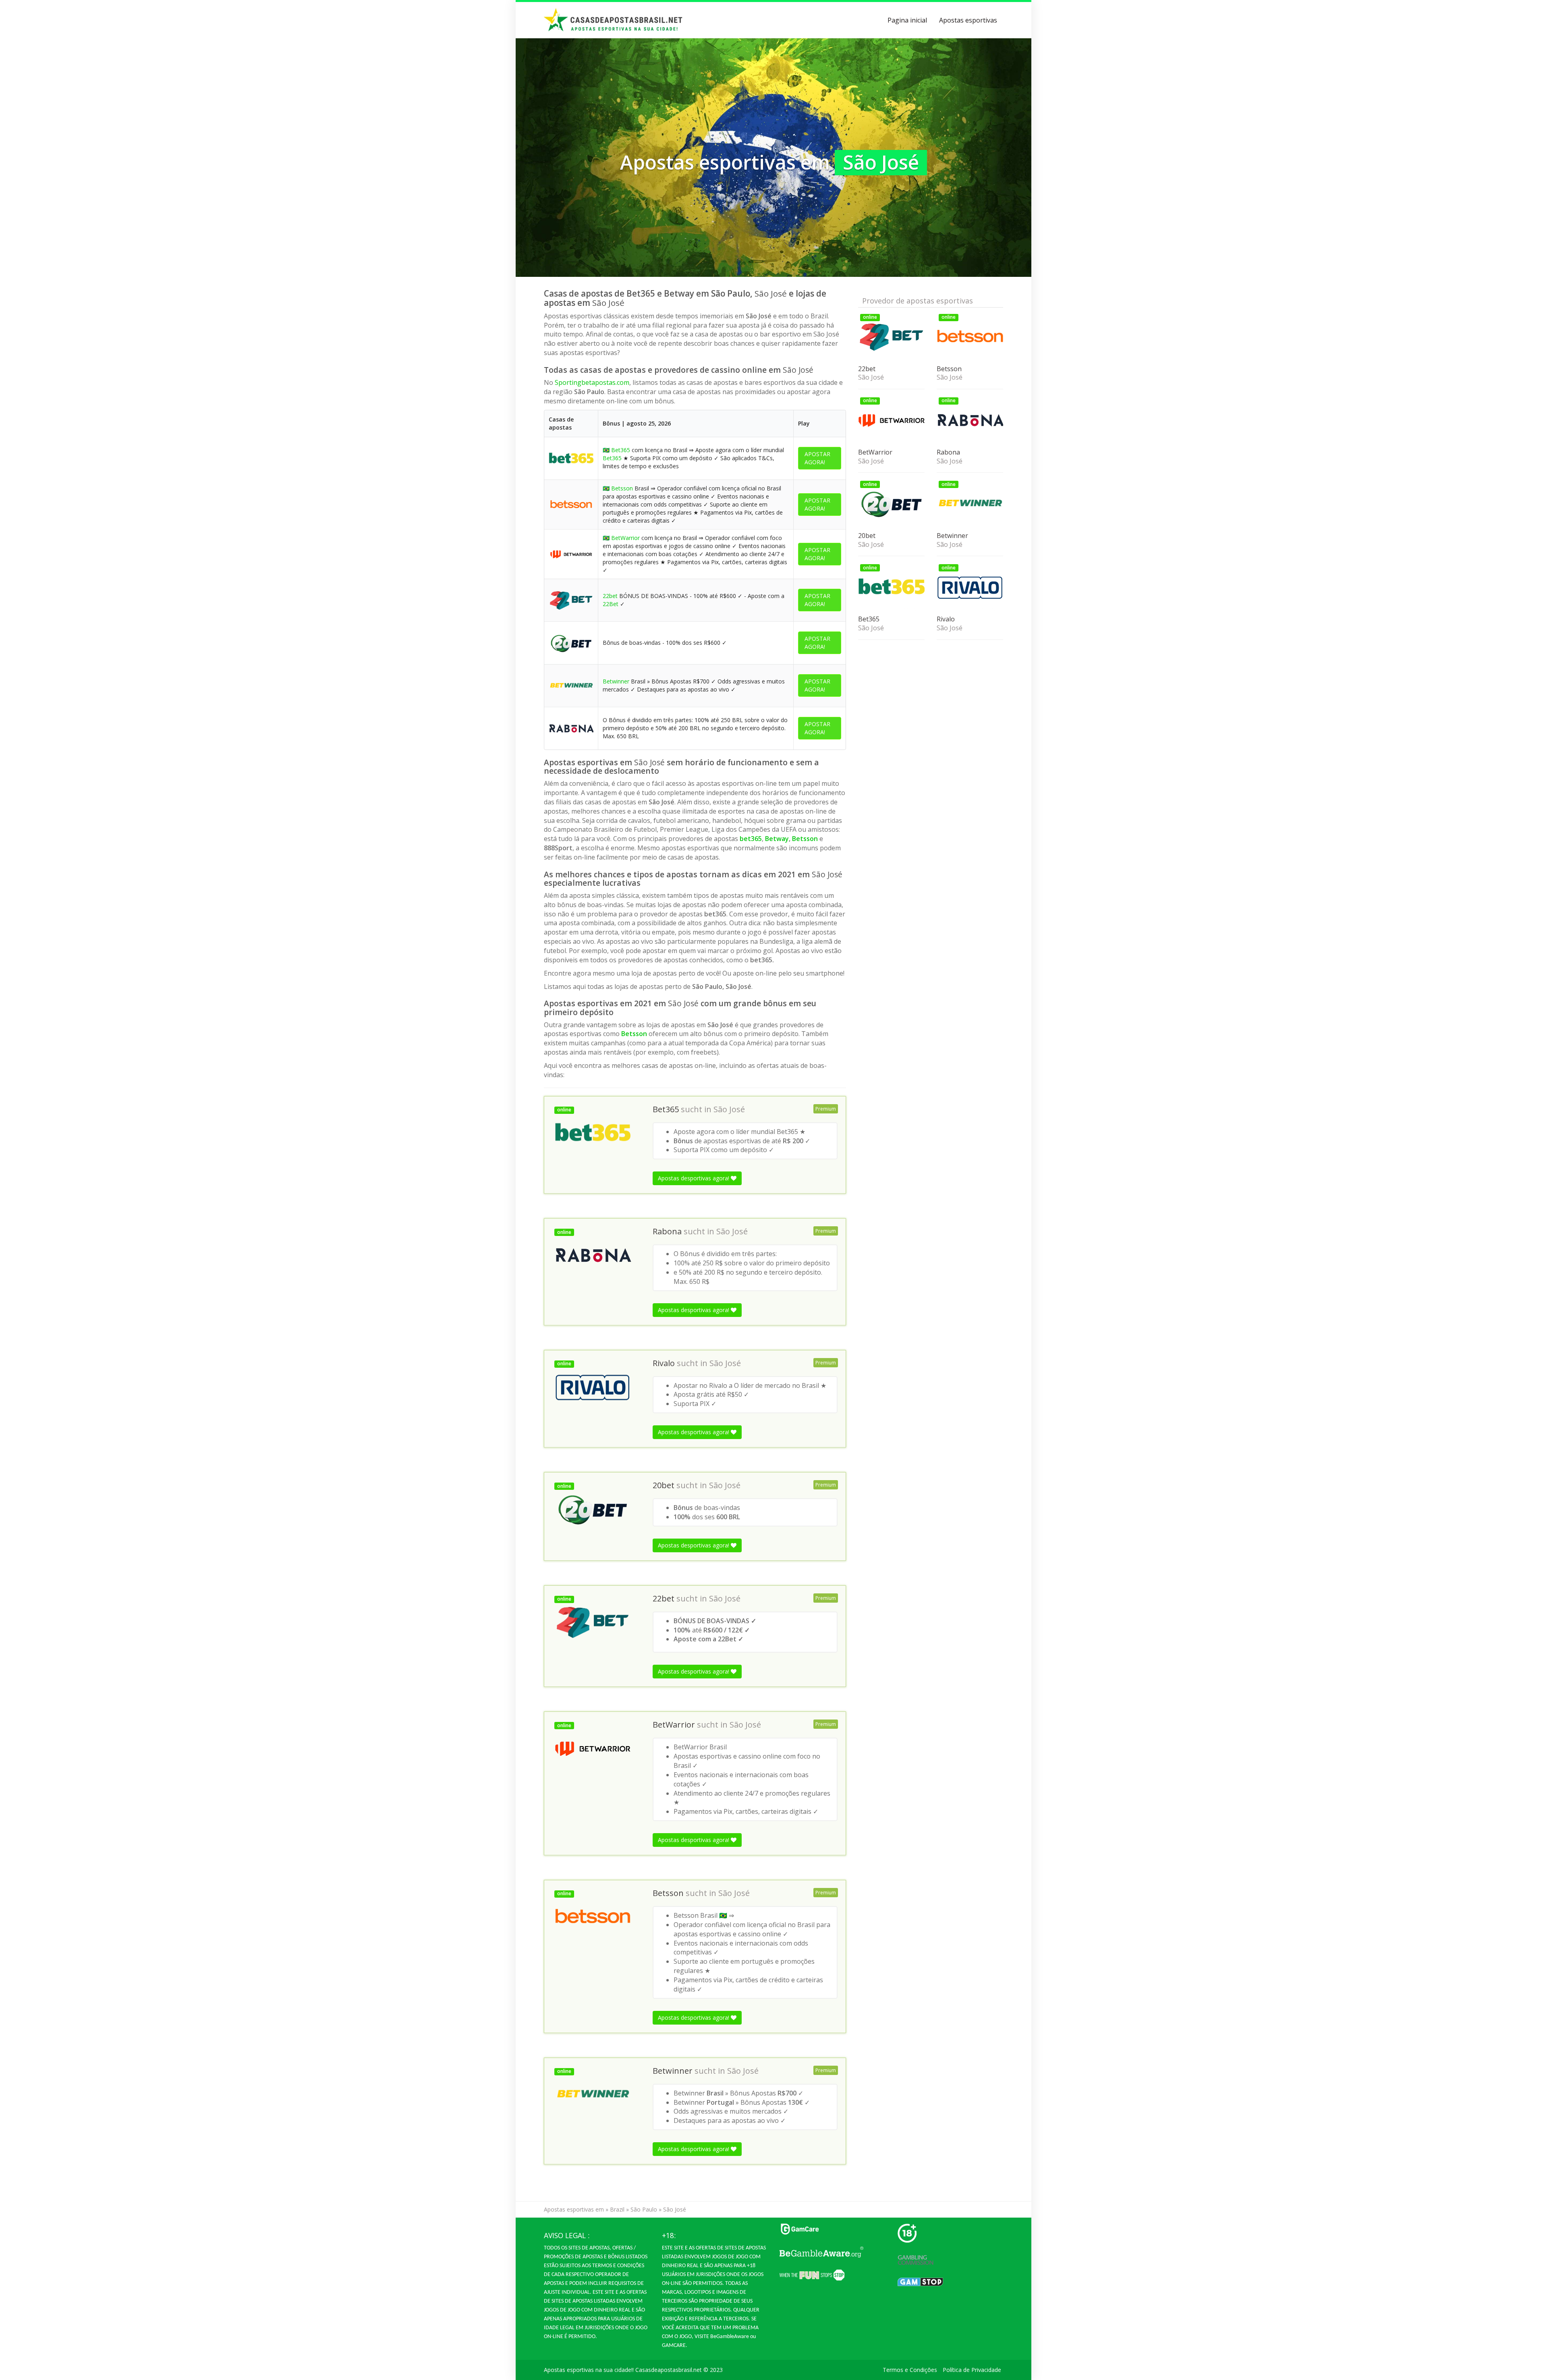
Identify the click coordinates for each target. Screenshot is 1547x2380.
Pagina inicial (907, 20)
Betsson (622, 488)
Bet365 (621, 450)
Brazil (617, 2209)
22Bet (611, 604)
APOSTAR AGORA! (817, 458)
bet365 (751, 839)
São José (729, 1109)
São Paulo (644, 2209)
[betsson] (571, 504)
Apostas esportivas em (574, 2209)
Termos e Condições (910, 2370)
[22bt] (571, 599)
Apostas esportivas (968, 20)
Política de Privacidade (972, 2370)
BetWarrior (625, 538)
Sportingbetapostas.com (592, 382)
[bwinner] (571, 685)
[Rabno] (571, 728)
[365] (571, 458)
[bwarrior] (571, 553)
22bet (610, 596)
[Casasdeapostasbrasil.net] (614, 20)
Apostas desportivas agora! (694, 1178)
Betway (777, 839)
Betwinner (616, 681)
